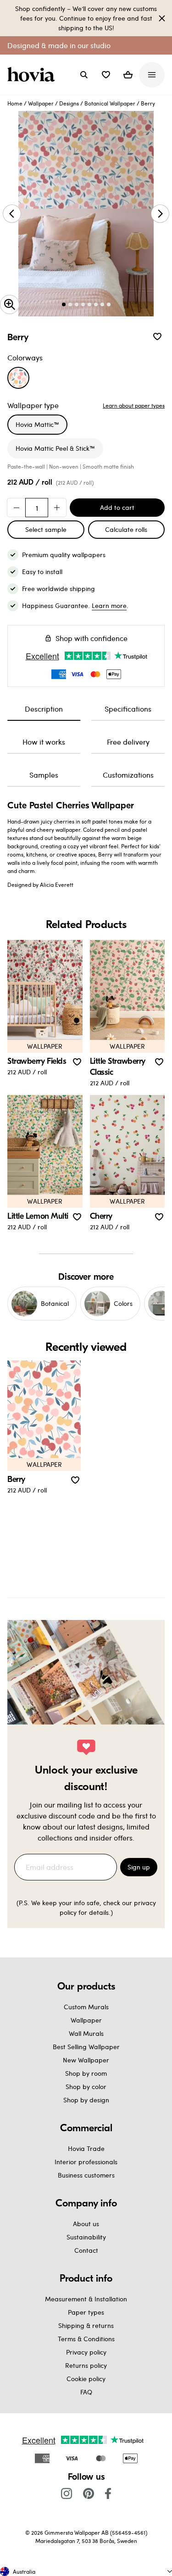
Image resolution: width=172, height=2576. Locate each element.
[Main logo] (33, 75)
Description (44, 709)
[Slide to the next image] (160, 214)
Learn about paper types (134, 405)
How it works (44, 742)
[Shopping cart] (128, 75)
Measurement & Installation (86, 2299)
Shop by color (86, 2087)
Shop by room (86, 2073)
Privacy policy (86, 2352)
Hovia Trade (86, 2148)
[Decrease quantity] (17, 508)
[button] (106, 75)
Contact (86, 2250)
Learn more (109, 605)
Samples (44, 775)
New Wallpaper (86, 2060)
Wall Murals (86, 2033)
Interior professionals (86, 2162)
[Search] (84, 75)
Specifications (128, 709)
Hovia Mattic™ (37, 424)
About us (86, 2224)
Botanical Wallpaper (110, 103)
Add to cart (117, 507)
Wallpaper (41, 103)
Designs (69, 103)
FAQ (86, 2392)
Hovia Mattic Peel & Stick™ (55, 448)
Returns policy (86, 2365)
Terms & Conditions (86, 2339)
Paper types (86, 2312)
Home (15, 103)
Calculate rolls (126, 529)
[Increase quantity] (57, 508)
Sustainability (86, 2237)
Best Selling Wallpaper (86, 2047)
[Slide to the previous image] (12, 214)
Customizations (128, 775)
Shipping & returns (86, 2325)
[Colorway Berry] (18, 378)
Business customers (86, 2175)
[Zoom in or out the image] (10, 304)
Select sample (46, 529)
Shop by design (86, 2100)
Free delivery (128, 742)
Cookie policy (86, 2379)
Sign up (139, 1867)
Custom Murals (86, 2007)
